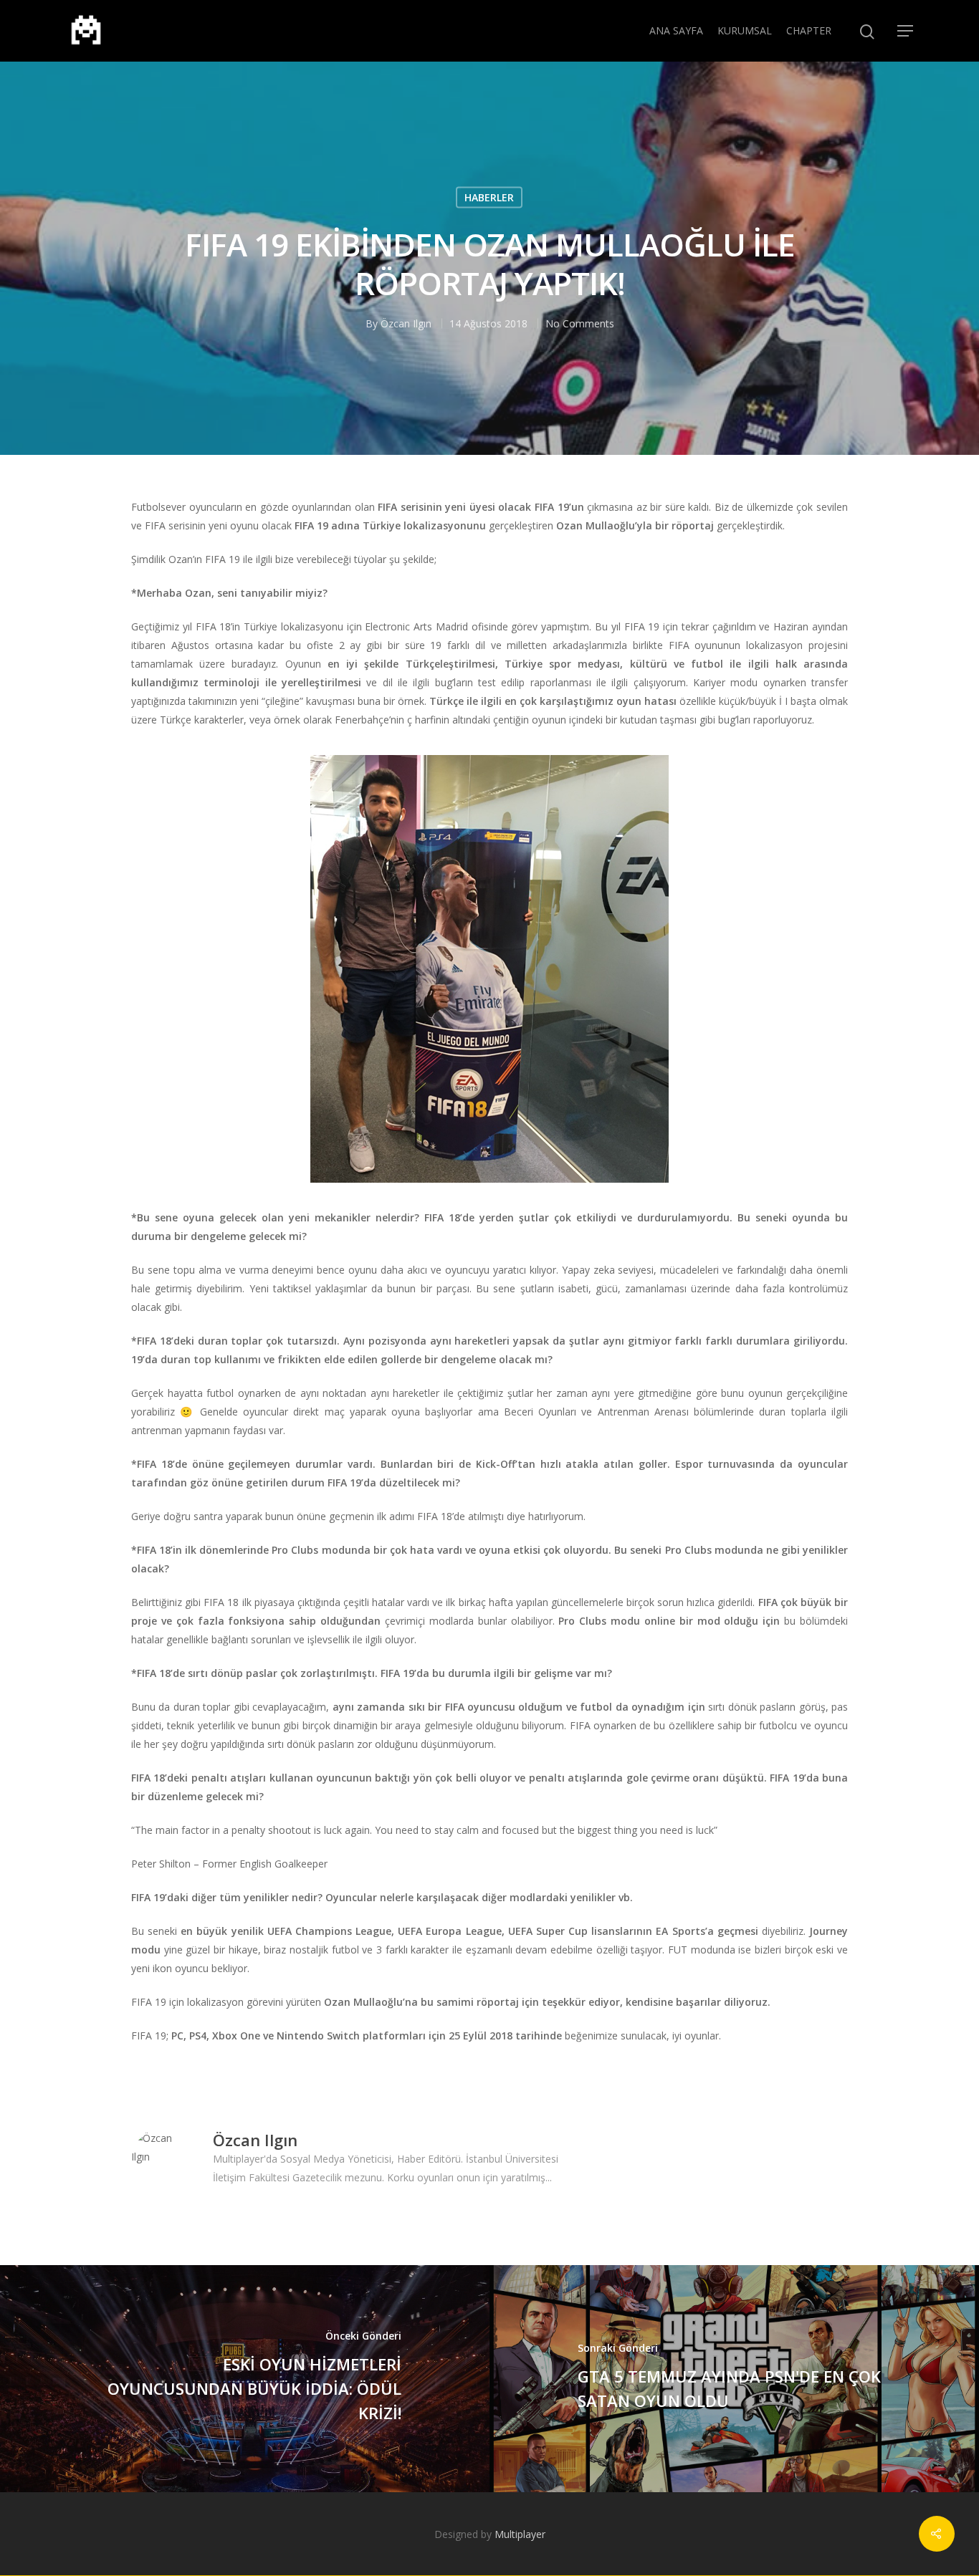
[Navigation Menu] (906, 31)
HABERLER (489, 197)
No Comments (580, 323)
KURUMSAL (745, 30)
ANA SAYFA (676, 30)
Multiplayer (520, 2534)
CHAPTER (809, 30)
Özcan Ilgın (406, 323)
